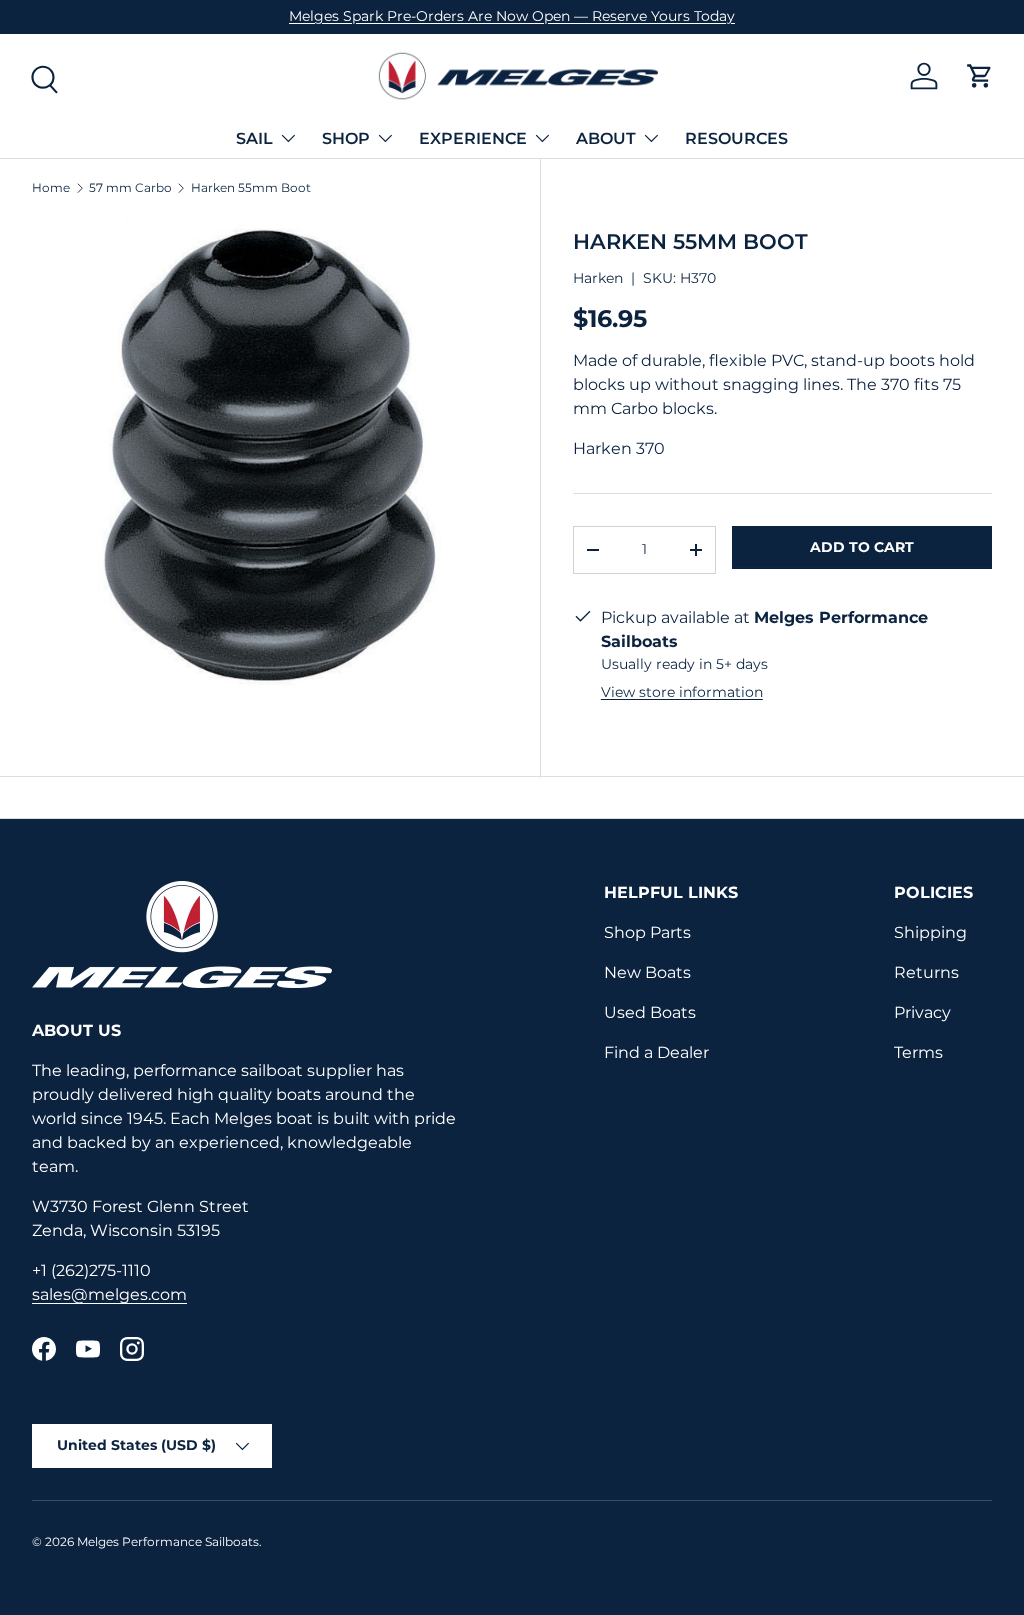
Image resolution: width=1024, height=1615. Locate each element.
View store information (682, 692)
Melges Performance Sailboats (168, 1541)
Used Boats (650, 1012)
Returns (926, 972)
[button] (980, 76)
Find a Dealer (656, 1052)
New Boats (647, 972)
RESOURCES (736, 138)
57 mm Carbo (130, 188)
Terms (918, 1052)
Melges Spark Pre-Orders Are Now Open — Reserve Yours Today (512, 16)
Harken (598, 278)
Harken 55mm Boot (251, 188)
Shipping (930, 932)
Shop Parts (647, 932)
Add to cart (862, 547)
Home (51, 188)
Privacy (922, 1012)
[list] (270, 455)
